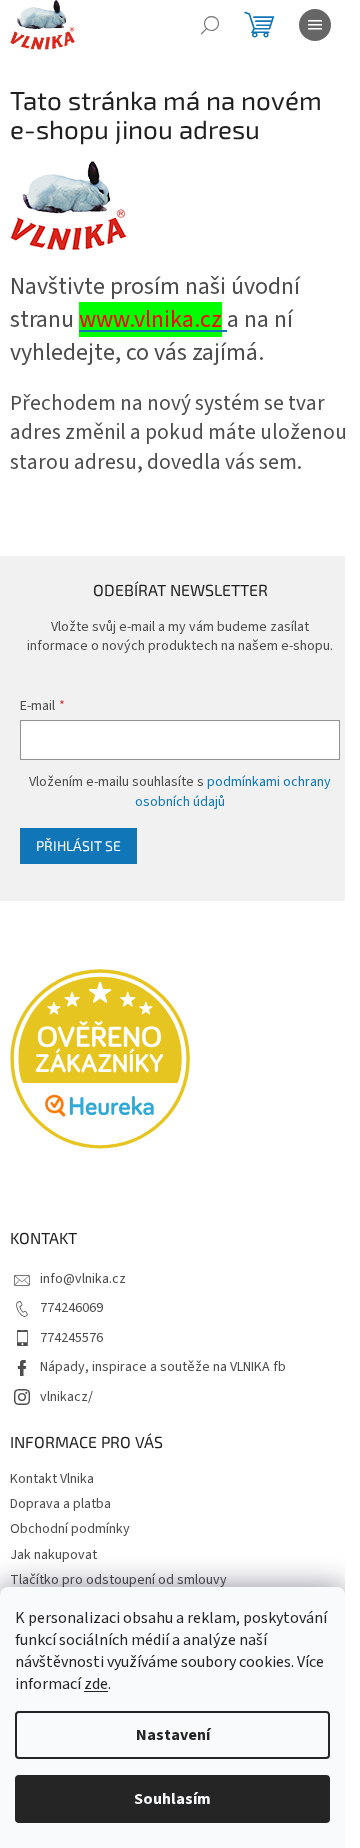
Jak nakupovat (53, 1555)
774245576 (71, 1338)
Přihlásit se (78, 845)
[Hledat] (210, 25)
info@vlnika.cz (83, 1279)
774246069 (71, 1308)
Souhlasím (172, 1799)
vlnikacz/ (66, 1397)
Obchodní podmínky (70, 1529)
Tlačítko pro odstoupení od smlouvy (118, 1580)
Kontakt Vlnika (52, 1479)
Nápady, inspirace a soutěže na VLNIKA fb (163, 1367)
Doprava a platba (60, 1504)
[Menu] (315, 25)
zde (96, 1684)
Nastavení (173, 1735)
